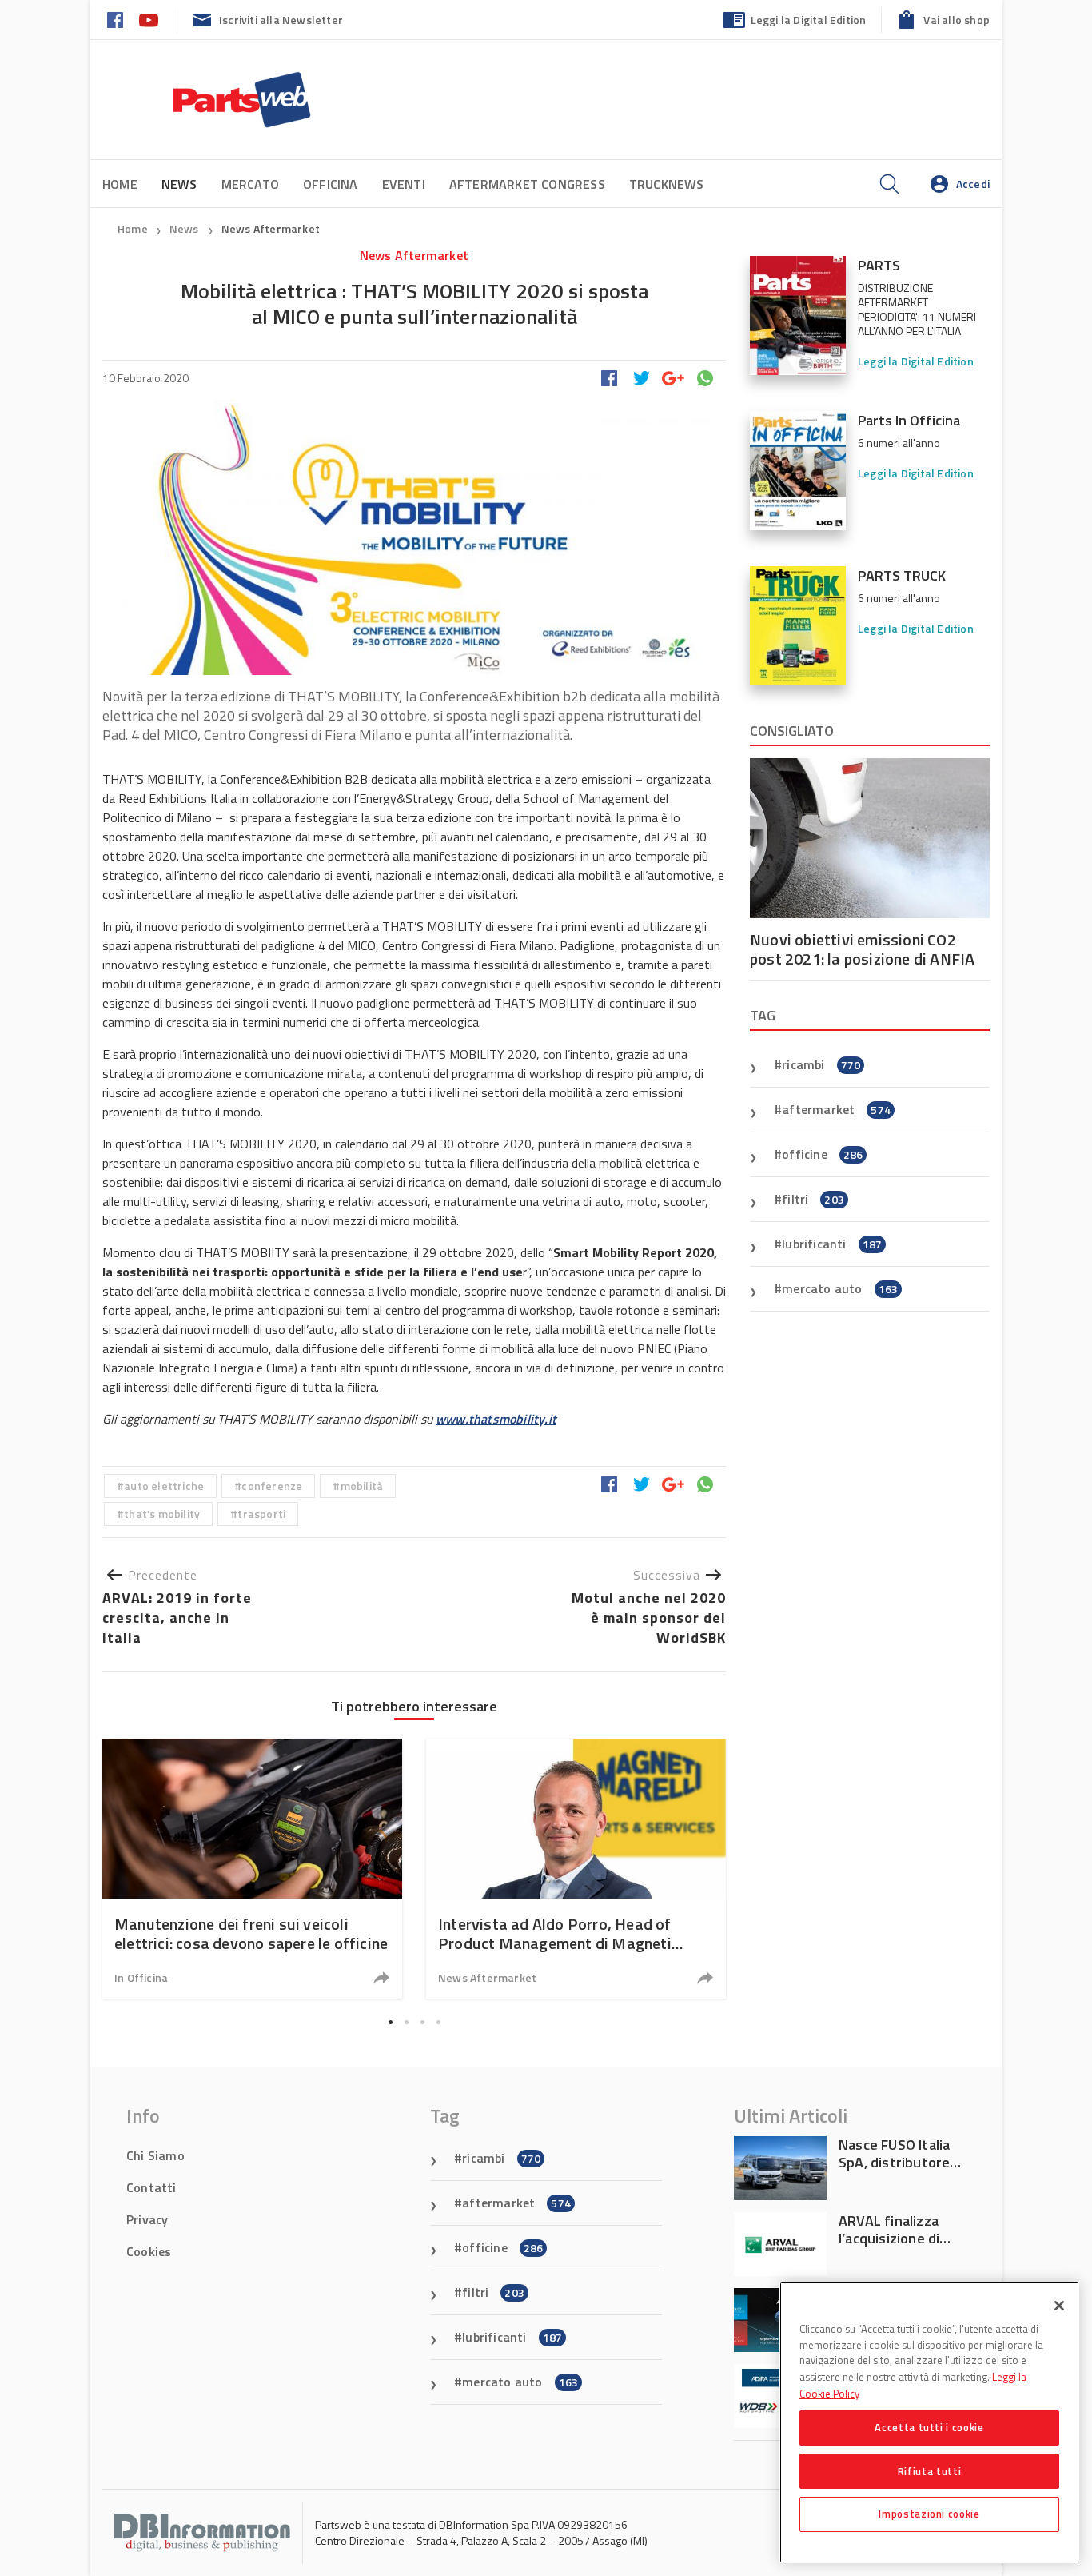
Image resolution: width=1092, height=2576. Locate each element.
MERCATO (250, 184)
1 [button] (390, 2022)
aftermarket (836, 1109)
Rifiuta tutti (930, 2470)
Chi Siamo (155, 2155)
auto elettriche (164, 1486)
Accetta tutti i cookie (929, 2427)
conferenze (272, 1486)
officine (822, 1154)
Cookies (149, 2251)
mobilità (362, 1486)
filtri (813, 1199)
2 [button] (406, 2022)
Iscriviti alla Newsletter (281, 20)
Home (120, 184)
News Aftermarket (271, 228)
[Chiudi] (1059, 2306)
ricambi (821, 1064)
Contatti (151, 2187)
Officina (331, 184)
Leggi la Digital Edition (809, 20)
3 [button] (422, 2022)
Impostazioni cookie (929, 2514)
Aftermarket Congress (527, 184)
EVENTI (404, 184)
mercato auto (840, 1288)
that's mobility (162, 1514)
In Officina (141, 1977)
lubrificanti (832, 1244)
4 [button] (438, 2022)
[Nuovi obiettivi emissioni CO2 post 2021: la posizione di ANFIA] (870, 838)
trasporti (261, 1514)
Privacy (147, 2219)
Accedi (973, 184)
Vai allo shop (956, 20)
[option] (252, 1869)
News (185, 228)
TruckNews (667, 184)
